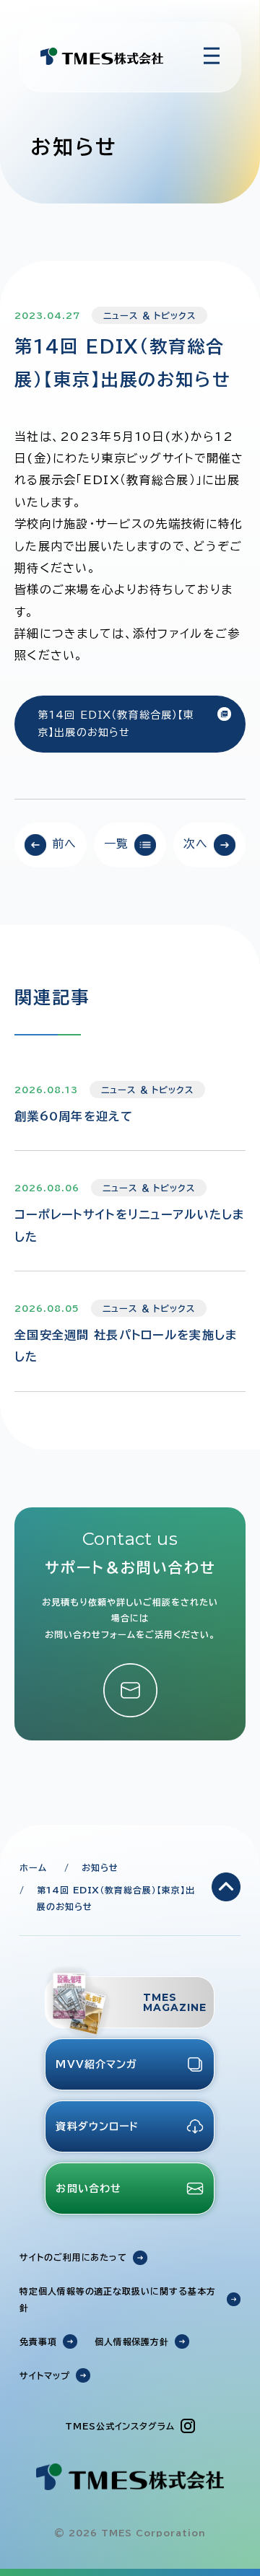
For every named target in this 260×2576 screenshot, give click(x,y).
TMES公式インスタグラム (120, 2426)
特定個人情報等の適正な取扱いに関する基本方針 (118, 2299)
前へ (65, 844)
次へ (196, 844)
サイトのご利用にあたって (74, 2257)
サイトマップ (45, 2375)
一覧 (117, 844)
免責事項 (38, 2341)
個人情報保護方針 (132, 2341)
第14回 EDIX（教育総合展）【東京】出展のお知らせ (116, 724)
